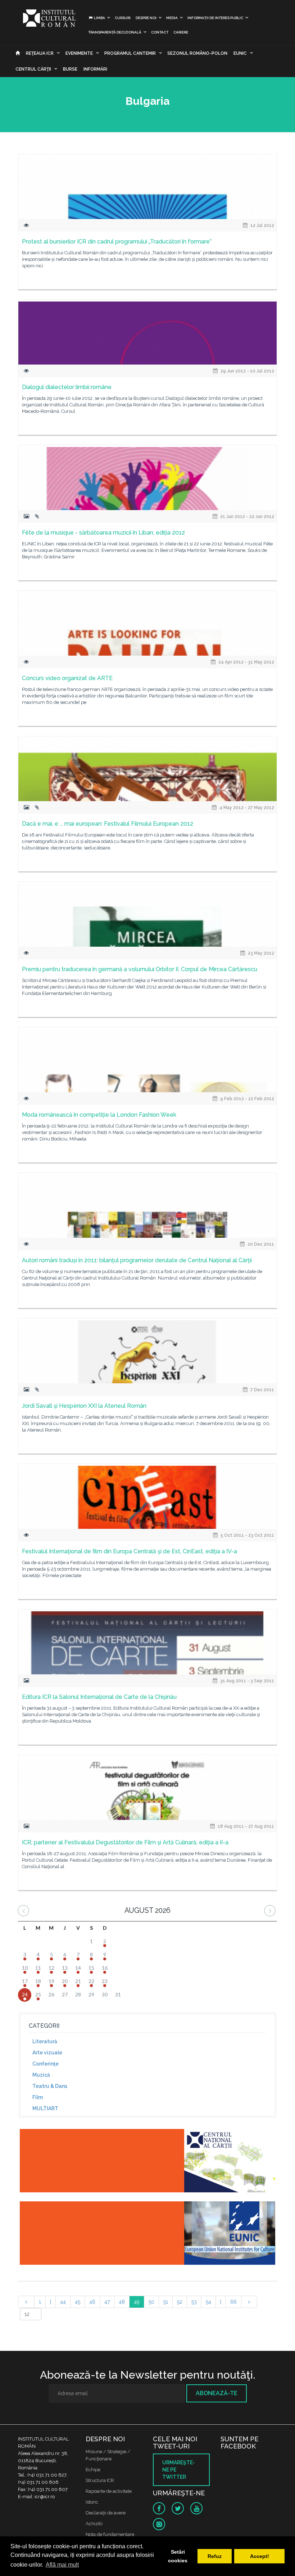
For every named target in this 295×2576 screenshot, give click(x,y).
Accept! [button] (260, 2556)
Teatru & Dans (50, 2086)
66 (233, 2302)
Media (172, 18)
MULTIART (45, 2108)
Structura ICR (100, 2480)
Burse (70, 69)
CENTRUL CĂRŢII (33, 69)
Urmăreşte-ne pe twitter (179, 2470)
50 (151, 2302)
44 (63, 2302)
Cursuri (123, 18)
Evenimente (79, 53)
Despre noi (146, 18)
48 (122, 2302)
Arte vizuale (47, 2053)
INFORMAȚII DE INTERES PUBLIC (215, 18)
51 (166, 2302)
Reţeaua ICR (40, 53)
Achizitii (94, 2524)
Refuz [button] (215, 2556)
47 (107, 2302)
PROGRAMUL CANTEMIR (130, 53)
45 (78, 2302)
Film (38, 2097)
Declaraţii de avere (106, 2513)
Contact (160, 32)
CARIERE (181, 32)
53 (194, 2302)
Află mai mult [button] (62, 2565)
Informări (95, 69)
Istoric (92, 2502)
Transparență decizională (115, 32)
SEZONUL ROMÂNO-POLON (197, 53)
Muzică (41, 2075)
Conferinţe (46, 2064)
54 (208, 2302)
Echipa (93, 2470)
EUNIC (240, 53)
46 (92, 2302)
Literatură (45, 2041)
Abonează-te (217, 2393)
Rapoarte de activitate (109, 2491)
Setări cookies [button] (178, 2556)
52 (180, 2302)
